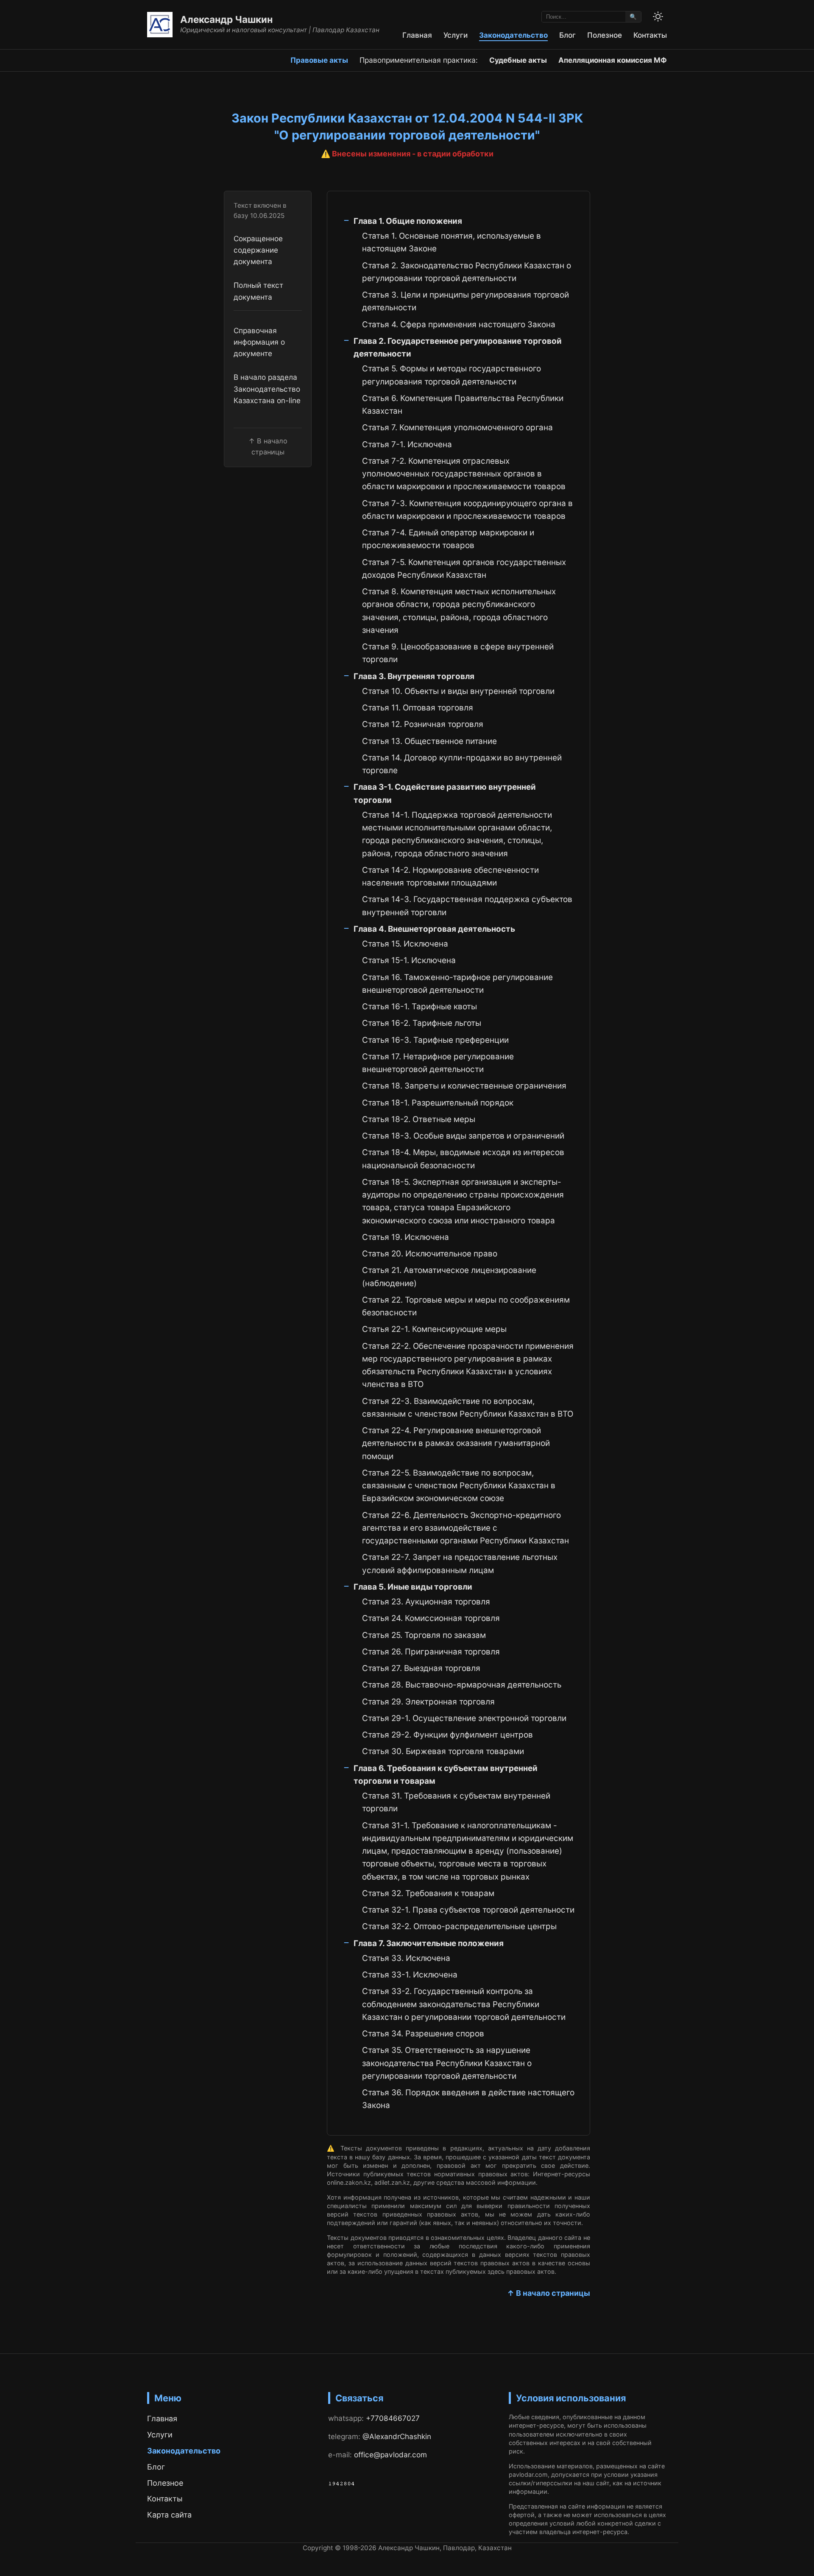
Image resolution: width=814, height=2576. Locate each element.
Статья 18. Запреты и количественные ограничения (464, 1086)
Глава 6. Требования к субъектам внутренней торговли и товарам (446, 1775)
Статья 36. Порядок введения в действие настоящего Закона (468, 2099)
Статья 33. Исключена (406, 1958)
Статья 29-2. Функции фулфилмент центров (447, 1735)
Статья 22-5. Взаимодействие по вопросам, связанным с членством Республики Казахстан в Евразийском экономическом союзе (459, 1486)
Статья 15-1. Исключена (409, 960)
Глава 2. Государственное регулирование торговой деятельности (458, 347)
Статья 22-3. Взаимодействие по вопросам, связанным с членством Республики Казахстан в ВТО (468, 1408)
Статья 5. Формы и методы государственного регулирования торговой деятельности (452, 375)
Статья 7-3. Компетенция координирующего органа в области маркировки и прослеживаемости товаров (467, 510)
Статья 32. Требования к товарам (428, 1893)
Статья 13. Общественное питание (429, 741)
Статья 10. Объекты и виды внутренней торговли (458, 691)
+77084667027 (393, 2418)
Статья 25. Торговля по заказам (424, 1635)
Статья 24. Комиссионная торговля (431, 1618)
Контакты (650, 35)
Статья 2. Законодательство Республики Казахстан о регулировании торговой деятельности (467, 272)
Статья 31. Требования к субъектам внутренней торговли (456, 1802)
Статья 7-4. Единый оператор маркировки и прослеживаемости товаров (448, 539)
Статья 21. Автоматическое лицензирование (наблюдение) (449, 1277)
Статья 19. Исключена (406, 1237)
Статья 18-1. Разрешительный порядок (438, 1103)
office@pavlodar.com (390, 2455)
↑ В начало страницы (549, 2293)
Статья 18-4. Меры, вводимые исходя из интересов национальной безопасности (463, 1159)
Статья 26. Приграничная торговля (431, 1652)
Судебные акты (518, 60)
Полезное (605, 35)
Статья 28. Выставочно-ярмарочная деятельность (462, 1685)
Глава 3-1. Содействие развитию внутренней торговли (445, 793)
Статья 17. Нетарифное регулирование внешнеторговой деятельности (438, 1063)
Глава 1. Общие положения (408, 221)
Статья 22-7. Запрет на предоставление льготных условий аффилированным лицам (460, 1564)
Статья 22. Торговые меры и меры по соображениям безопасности (466, 1306)
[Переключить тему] (658, 17)
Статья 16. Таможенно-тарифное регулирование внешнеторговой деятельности (457, 984)
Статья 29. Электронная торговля (428, 1702)
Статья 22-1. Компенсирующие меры (434, 1329)
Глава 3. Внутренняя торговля (414, 676)
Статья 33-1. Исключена (410, 1975)
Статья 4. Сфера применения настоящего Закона (459, 324)
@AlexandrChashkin (397, 2436)
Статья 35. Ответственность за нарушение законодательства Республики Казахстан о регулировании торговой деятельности (447, 2063)
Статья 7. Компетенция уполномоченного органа (457, 427)
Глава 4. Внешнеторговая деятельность (434, 929)
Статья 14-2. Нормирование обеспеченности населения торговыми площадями (450, 876)
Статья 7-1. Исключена (407, 444)
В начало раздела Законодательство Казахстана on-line (267, 389)
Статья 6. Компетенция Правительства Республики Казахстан (463, 405)
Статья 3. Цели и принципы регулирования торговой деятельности (466, 301)
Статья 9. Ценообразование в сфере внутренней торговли (458, 653)
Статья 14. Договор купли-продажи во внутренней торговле (462, 764)
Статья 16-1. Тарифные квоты (420, 1007)
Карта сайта (169, 2515)
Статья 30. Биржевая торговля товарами (443, 1751)
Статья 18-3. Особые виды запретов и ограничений (463, 1136)
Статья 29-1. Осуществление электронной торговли (464, 1718)
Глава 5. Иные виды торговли (413, 1587)
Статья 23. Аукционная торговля (426, 1602)
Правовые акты (319, 60)
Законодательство (513, 35)
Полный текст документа (258, 291)
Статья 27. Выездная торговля (421, 1668)
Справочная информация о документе (259, 342)
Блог (567, 35)
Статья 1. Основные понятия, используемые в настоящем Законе (452, 242)
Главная (417, 35)
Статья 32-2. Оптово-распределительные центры (459, 1926)
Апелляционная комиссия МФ (613, 60)
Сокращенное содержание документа (258, 250)
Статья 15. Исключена (405, 944)
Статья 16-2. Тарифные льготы (422, 1023)
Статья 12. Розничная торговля (423, 724)
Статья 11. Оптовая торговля (418, 708)
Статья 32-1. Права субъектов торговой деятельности (468, 1910)
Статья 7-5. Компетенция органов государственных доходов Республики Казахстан (464, 569)
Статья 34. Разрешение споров (423, 2034)
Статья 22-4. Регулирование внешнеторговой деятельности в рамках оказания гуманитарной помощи (456, 1443)
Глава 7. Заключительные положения (429, 1943)
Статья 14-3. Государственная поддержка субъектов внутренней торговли (467, 906)
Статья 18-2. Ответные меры (419, 1119)
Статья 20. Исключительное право (430, 1254)
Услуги (456, 35)
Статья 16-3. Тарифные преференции (435, 1040)
